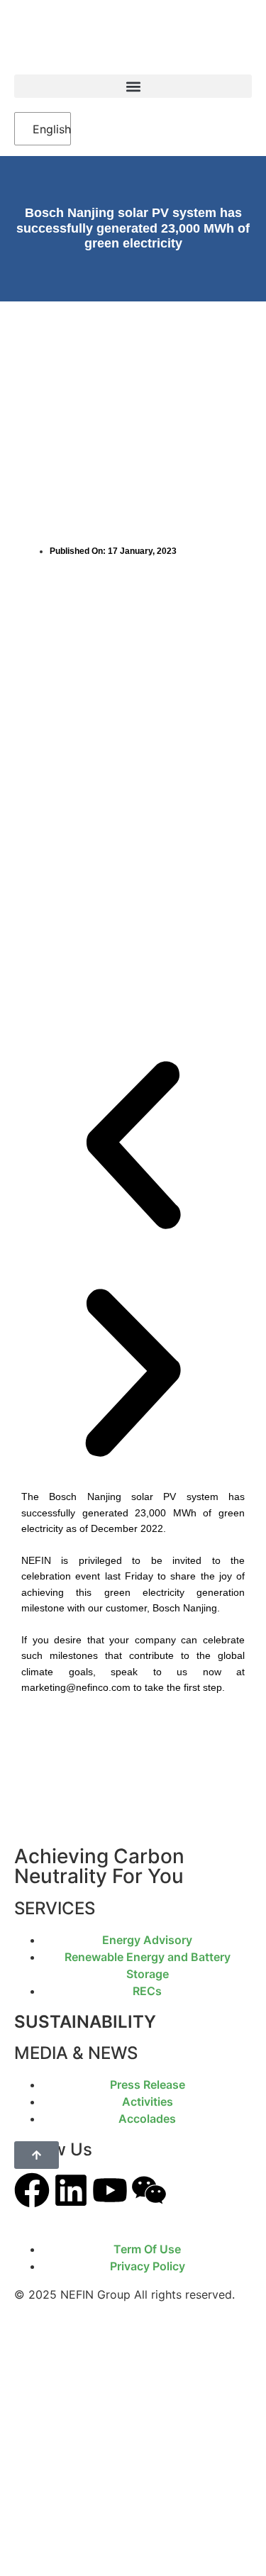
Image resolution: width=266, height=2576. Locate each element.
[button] (133, 86)
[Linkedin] (71, 2190)
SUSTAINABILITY (85, 2022)
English (44, 129)
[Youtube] (110, 2190)
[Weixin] (149, 2190)
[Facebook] (32, 2190)
